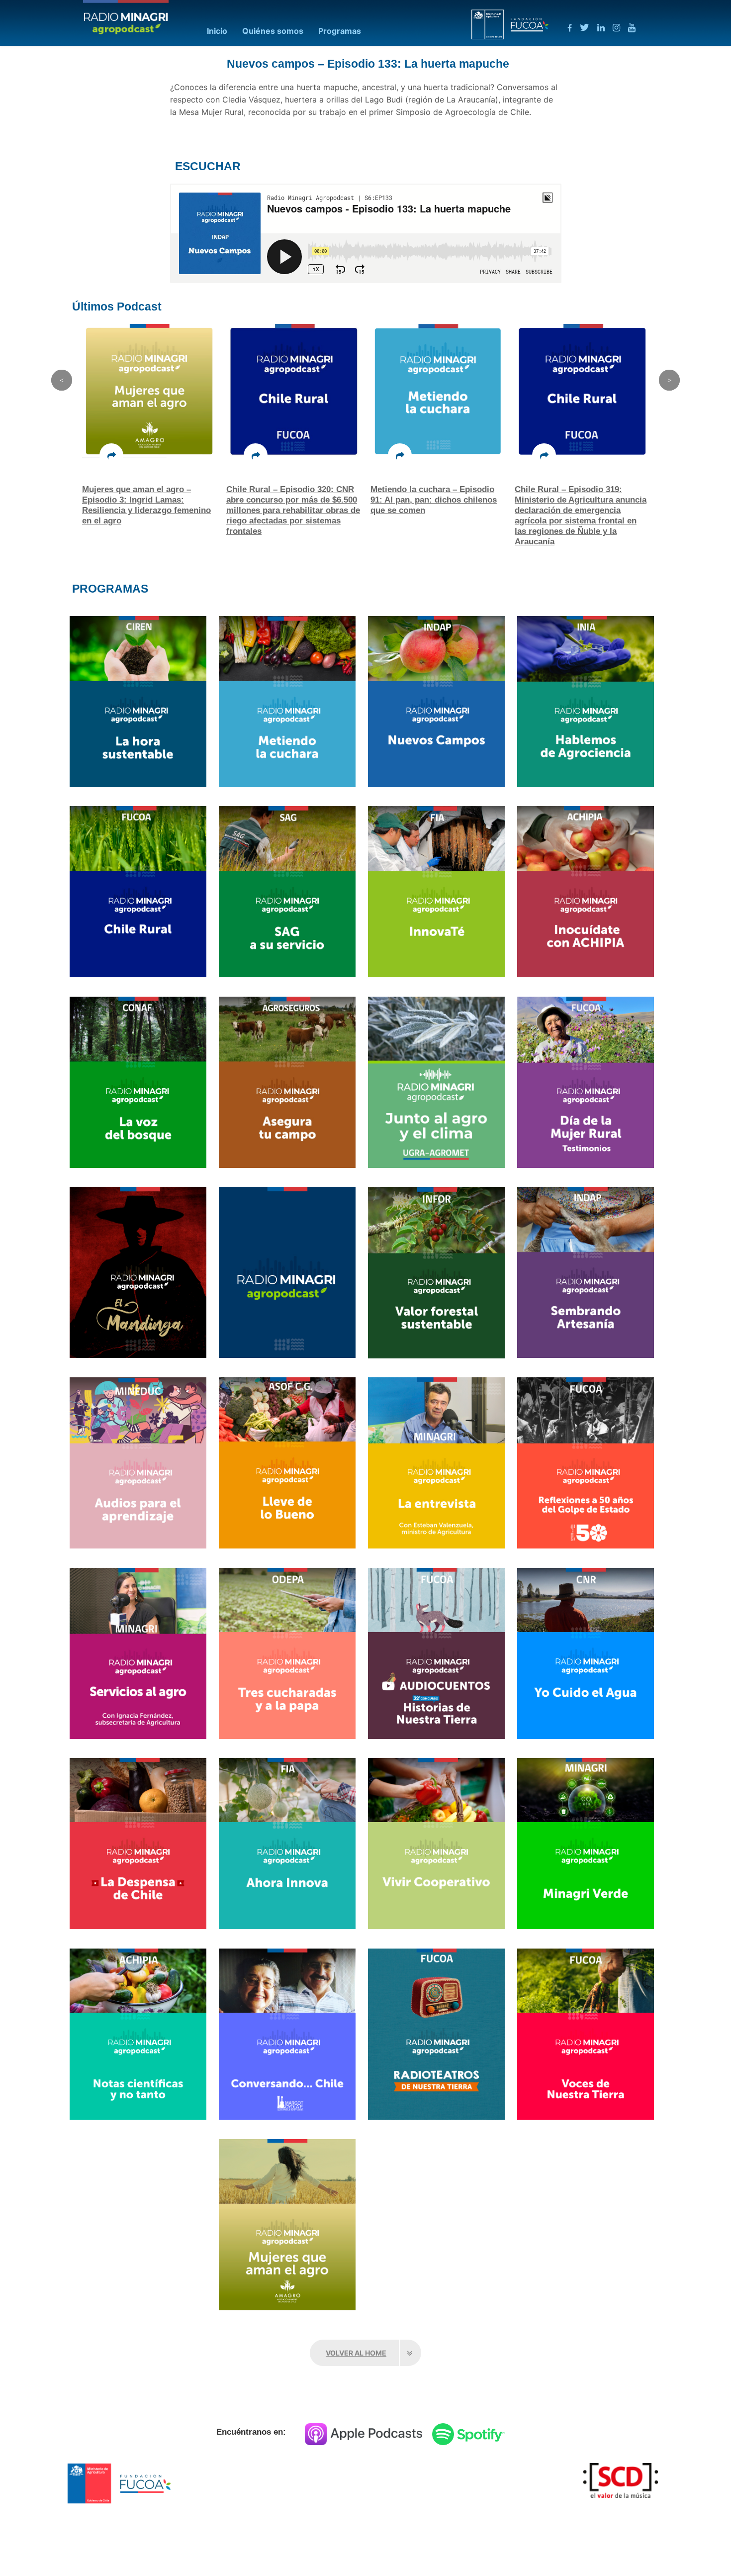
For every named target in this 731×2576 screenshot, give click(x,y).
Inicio (217, 31)
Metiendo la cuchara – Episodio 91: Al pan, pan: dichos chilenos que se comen (289, 500)
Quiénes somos (273, 31)
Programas (340, 31)
